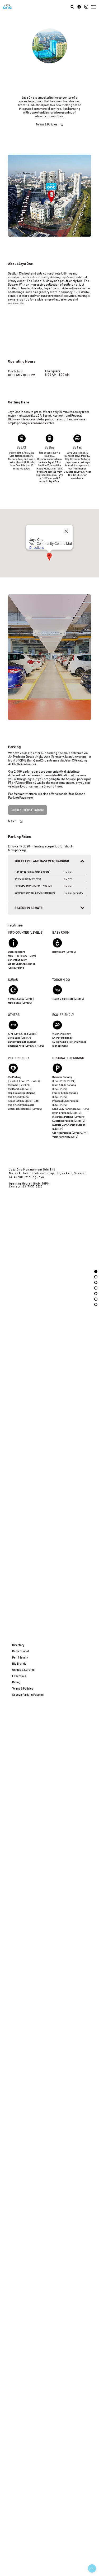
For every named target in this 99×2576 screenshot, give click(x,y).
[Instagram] (86, 7)
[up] (92, 2568)
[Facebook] (79, 7)
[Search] (72, 7)
